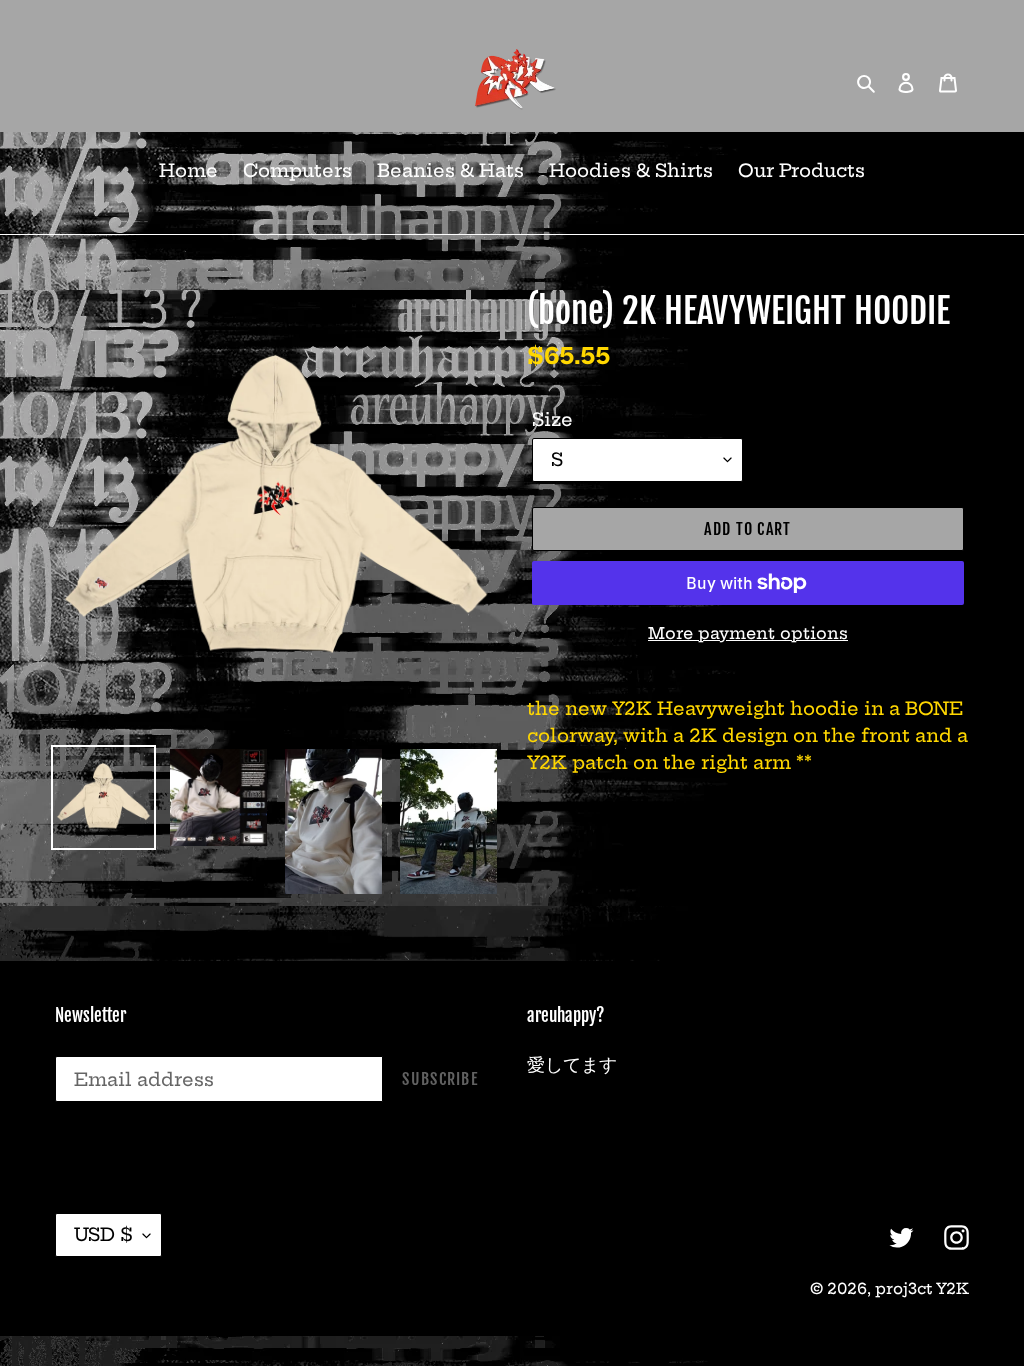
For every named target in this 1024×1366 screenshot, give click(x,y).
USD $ (103, 1234)
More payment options (748, 633)
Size (552, 419)
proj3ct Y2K (922, 1288)
